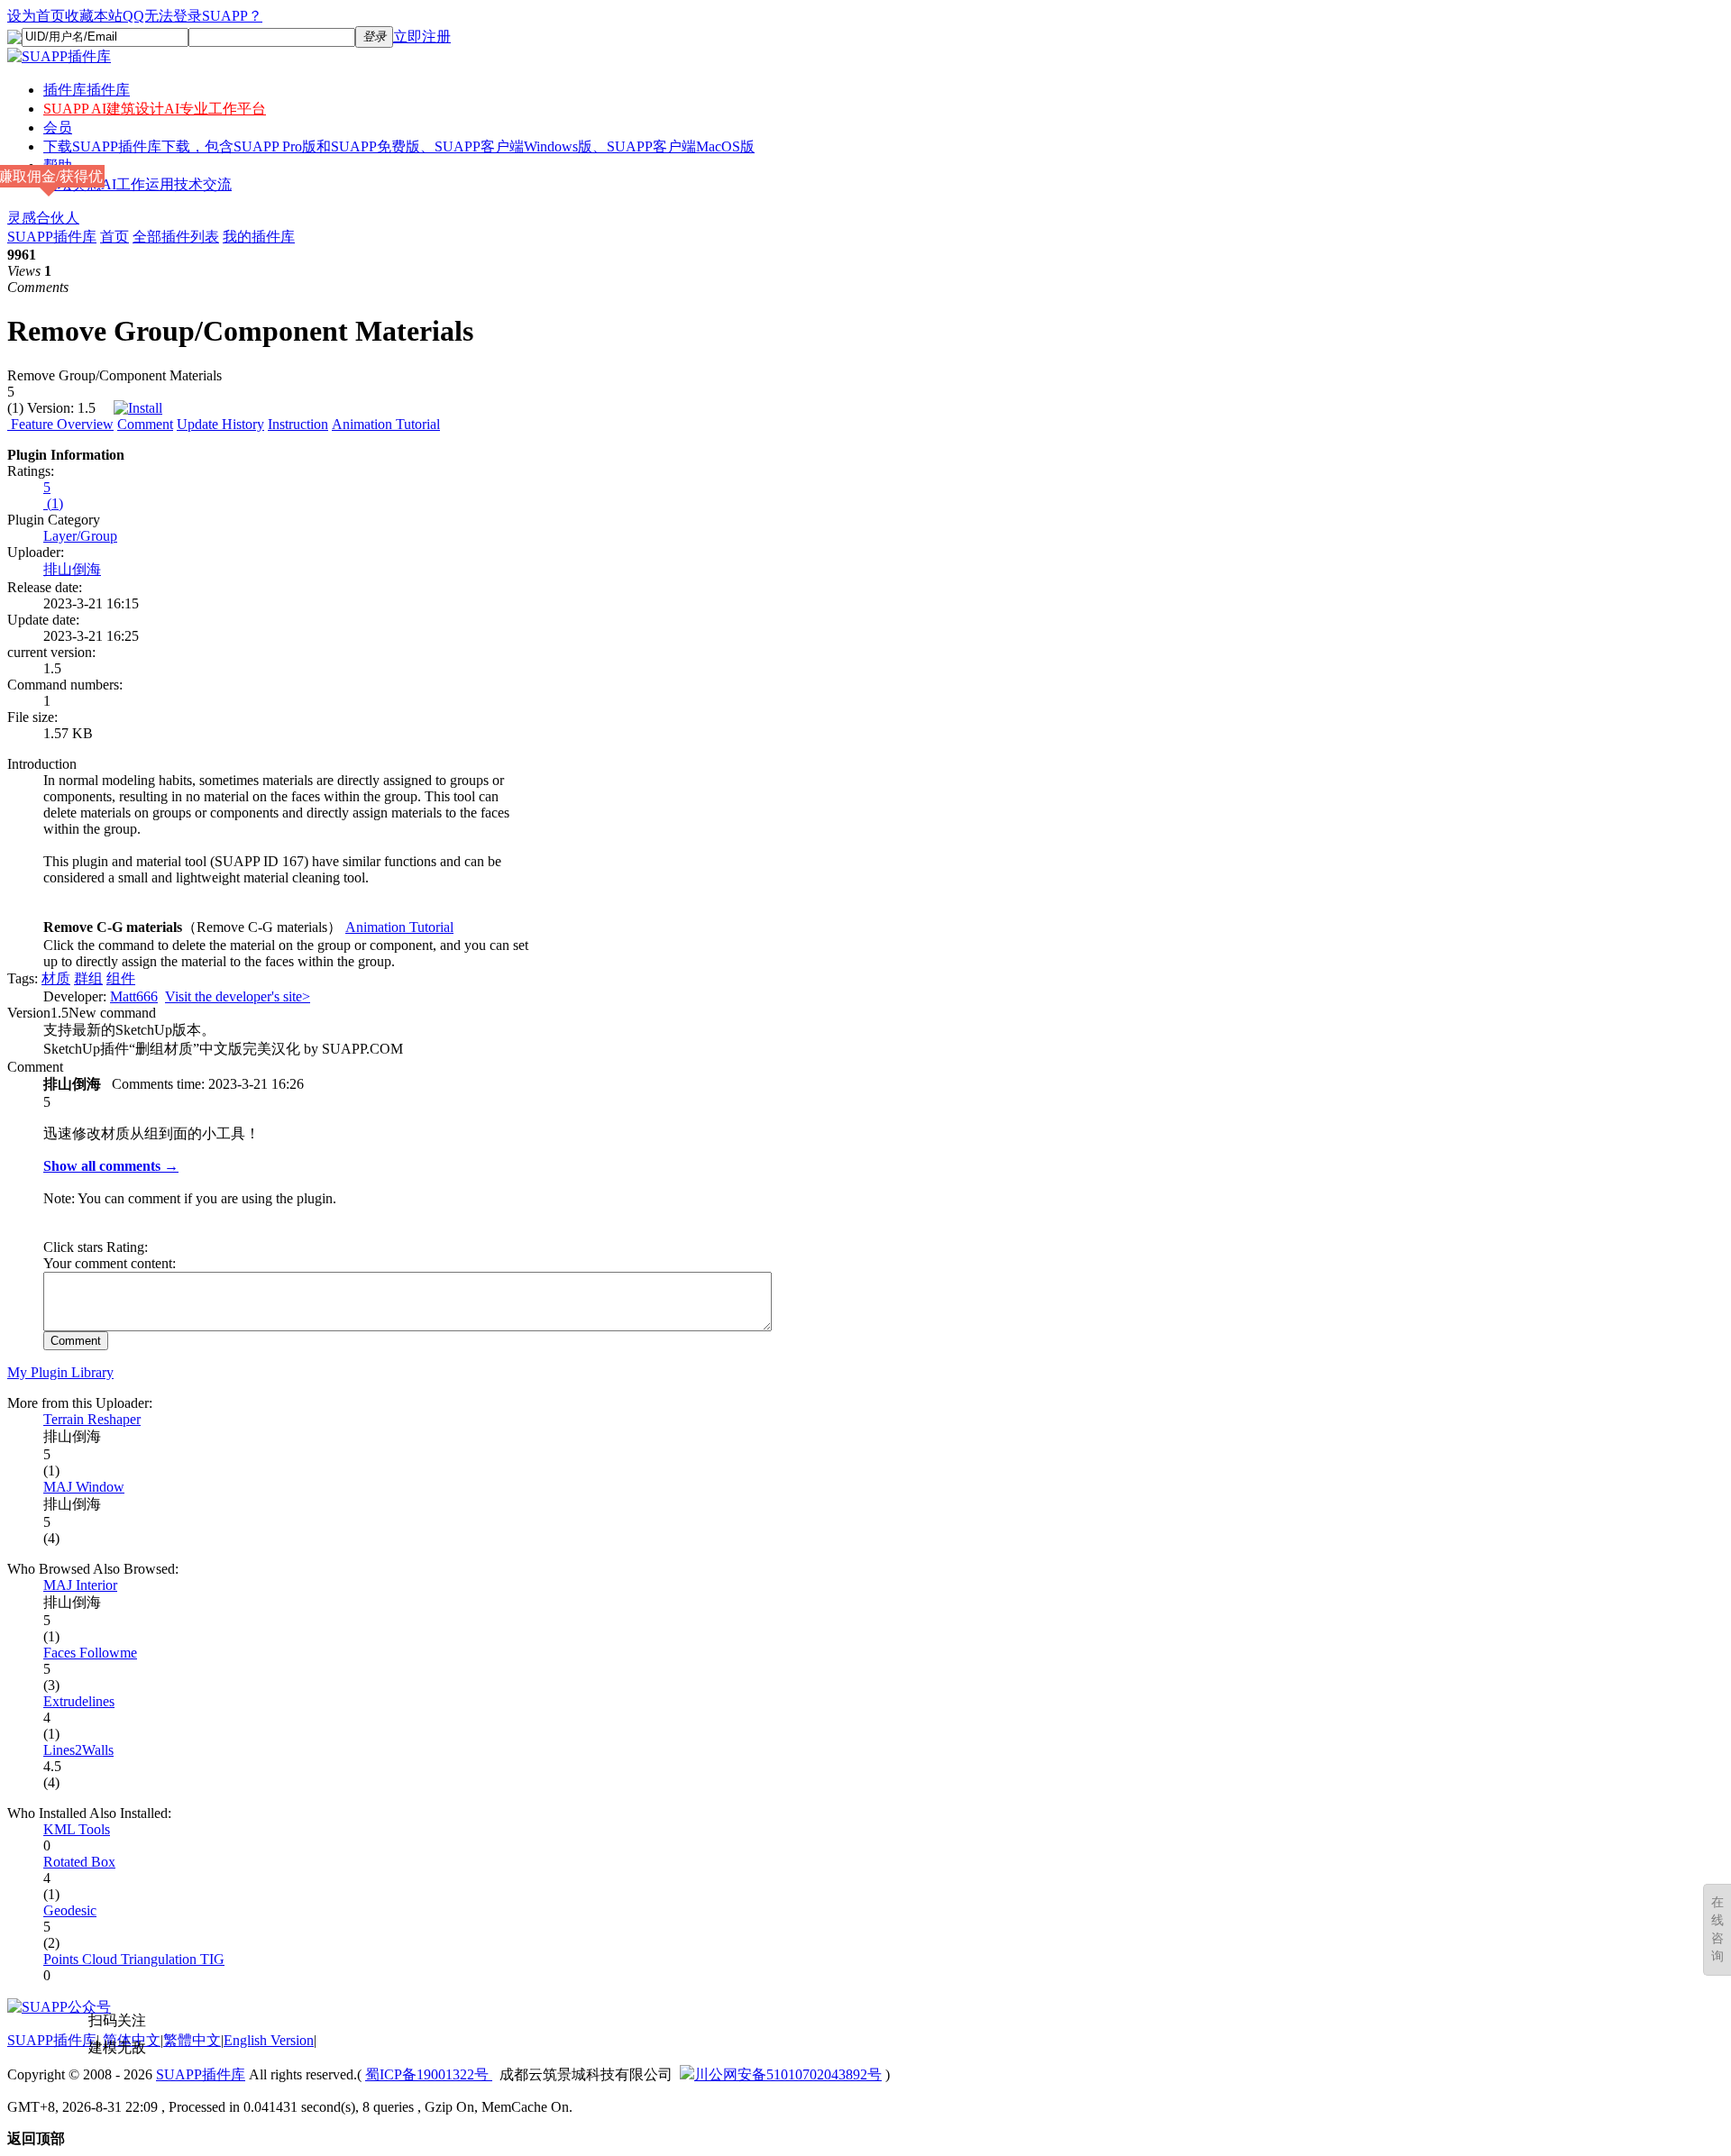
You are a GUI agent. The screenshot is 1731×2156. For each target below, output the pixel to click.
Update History (220, 424)
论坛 (137, 184)
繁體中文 (192, 2040)
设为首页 (36, 16)
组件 (121, 978)
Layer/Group (80, 536)
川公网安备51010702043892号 (788, 2074)
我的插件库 (259, 237)
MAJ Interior (80, 1585)
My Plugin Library (60, 1372)
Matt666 (134, 996)
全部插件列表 (176, 237)
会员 (58, 128)
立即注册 (422, 37)
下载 (399, 146)
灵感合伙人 (43, 218)
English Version (269, 2040)
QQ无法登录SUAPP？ (192, 16)
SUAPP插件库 (52, 237)
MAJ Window (84, 1487)
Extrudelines (79, 1701)
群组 (88, 978)
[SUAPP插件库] (59, 56)
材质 (56, 978)
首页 (114, 237)
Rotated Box (79, 1862)
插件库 (87, 90)
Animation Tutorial (386, 424)
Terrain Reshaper (92, 1419)
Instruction (298, 424)
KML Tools (77, 1829)
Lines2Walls (78, 1750)
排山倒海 (72, 569)
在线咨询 (1717, 1929)
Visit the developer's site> (238, 996)
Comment (145, 424)
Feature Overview (60, 424)
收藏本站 (94, 16)
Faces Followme (90, 1653)
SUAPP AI (155, 109)
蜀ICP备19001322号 (429, 2074)
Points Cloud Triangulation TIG (134, 1959)
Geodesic (70, 1910)
